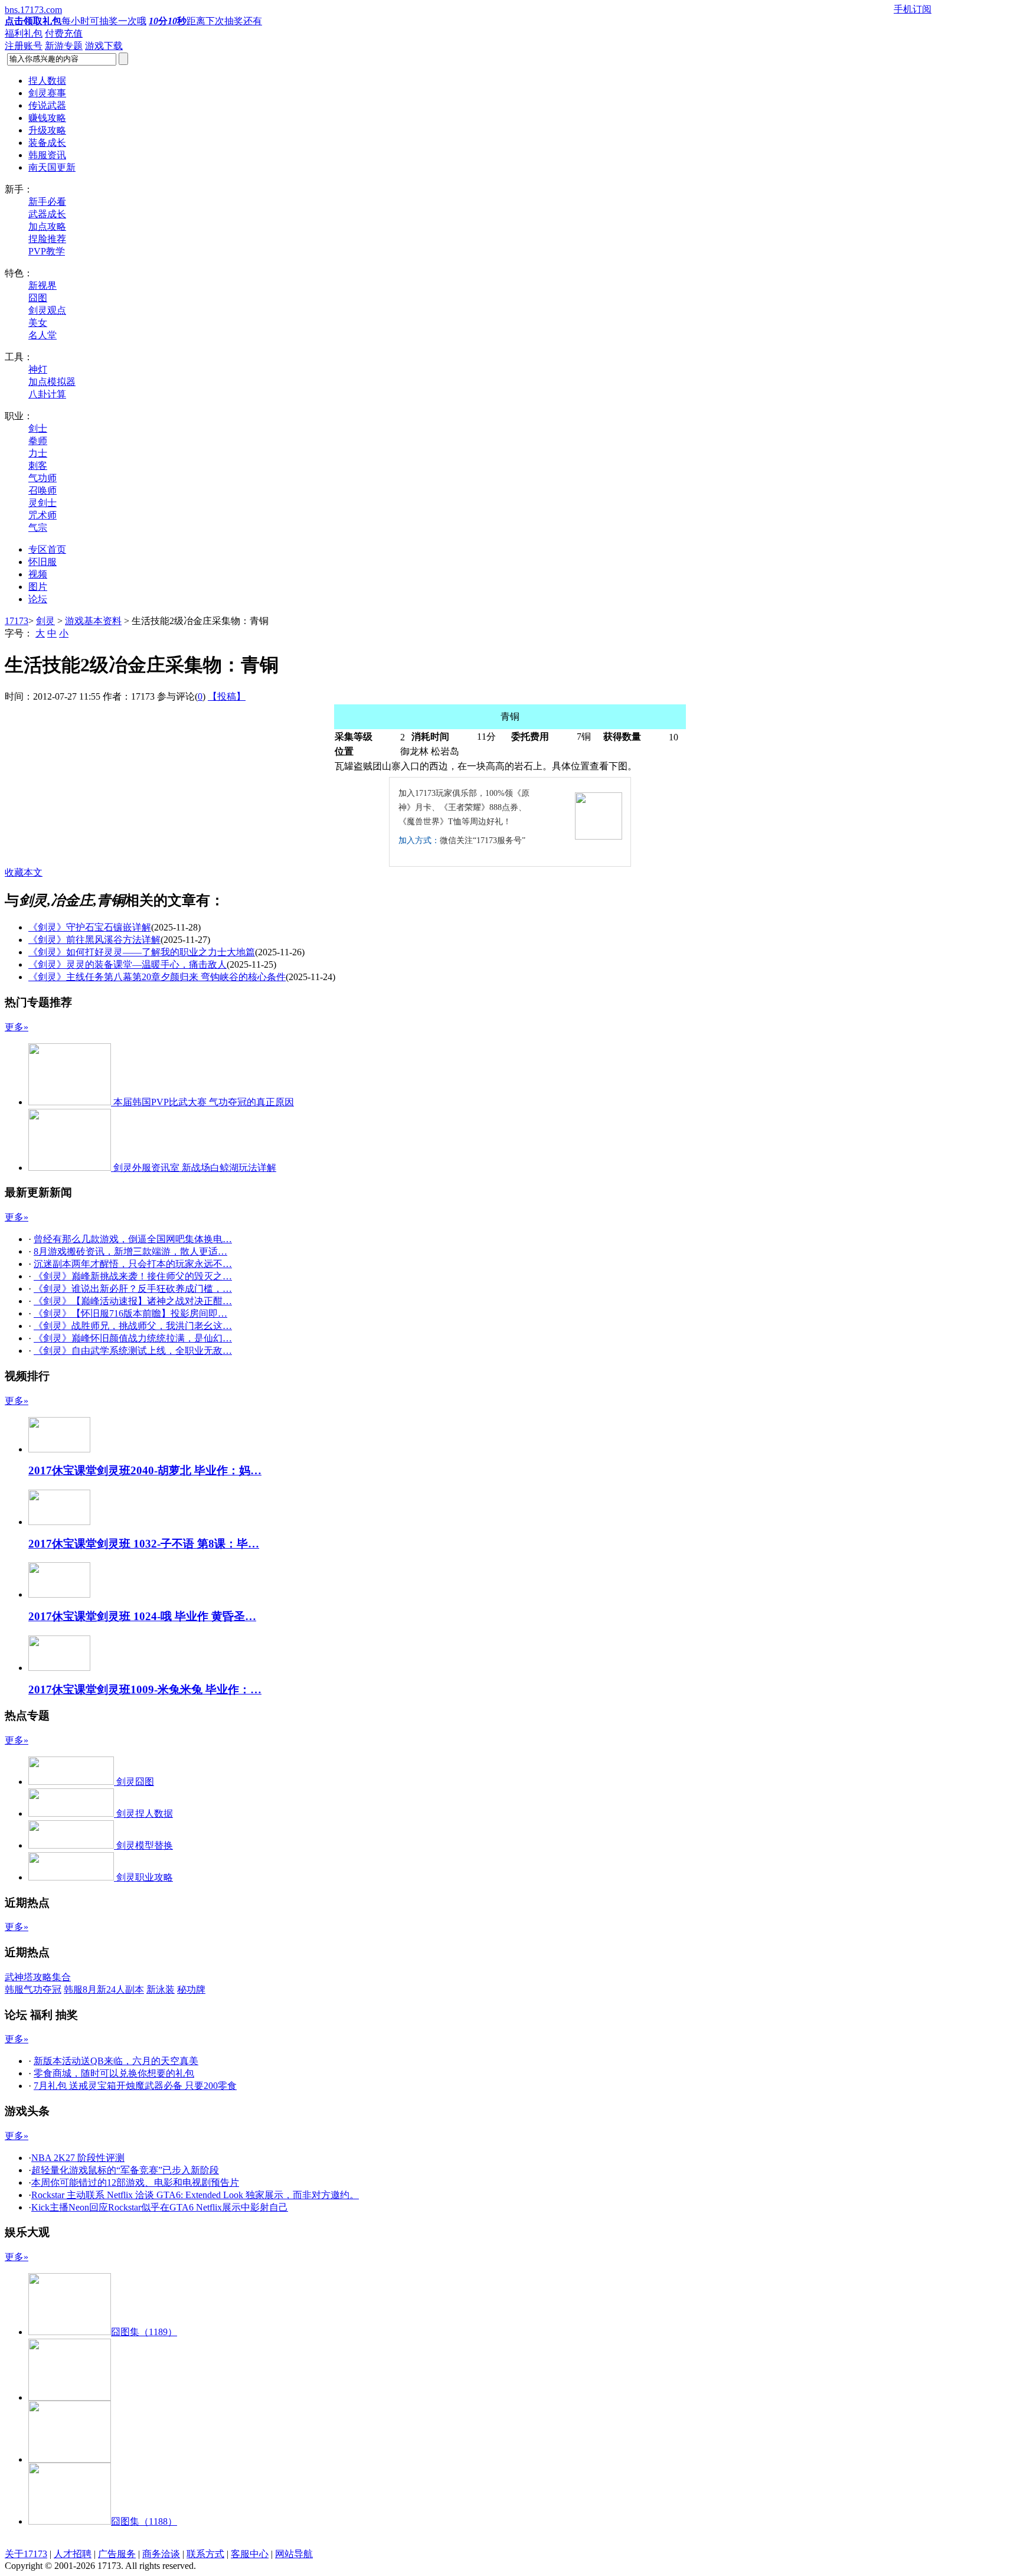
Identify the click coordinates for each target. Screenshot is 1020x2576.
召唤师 (42, 490)
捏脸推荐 (47, 239)
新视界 (42, 285)
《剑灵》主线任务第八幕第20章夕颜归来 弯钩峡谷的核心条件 (157, 977)
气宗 (38, 528)
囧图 (38, 298)
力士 (38, 453)
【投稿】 (227, 696)
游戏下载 (104, 46)
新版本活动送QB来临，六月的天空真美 (116, 2061)
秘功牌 (191, 1989)
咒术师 (42, 515)
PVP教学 (47, 251)
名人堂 (42, 335)
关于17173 (26, 2554)
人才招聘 (73, 2554)
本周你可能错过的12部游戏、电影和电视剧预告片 (135, 2182)
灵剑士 (42, 503)
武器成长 (47, 214)
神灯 (38, 369)
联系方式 (205, 2554)
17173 (17, 621)
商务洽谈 (161, 2554)
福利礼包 (24, 33)
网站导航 (294, 2554)
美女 (38, 323)
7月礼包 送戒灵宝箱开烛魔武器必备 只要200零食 (135, 2086)
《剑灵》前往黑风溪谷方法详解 (94, 940)
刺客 (38, 466)
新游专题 (64, 46)
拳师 (38, 441)
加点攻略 (47, 226)
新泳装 (161, 1989)
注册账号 (24, 46)
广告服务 (117, 2554)
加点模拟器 (52, 382)
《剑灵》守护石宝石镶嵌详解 (90, 927)
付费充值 (64, 33)
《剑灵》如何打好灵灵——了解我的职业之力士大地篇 (142, 952)
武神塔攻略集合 (38, 1977)
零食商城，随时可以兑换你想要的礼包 (114, 2073)
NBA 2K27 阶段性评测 (78, 2158)
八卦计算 (47, 394)
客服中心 (250, 2554)
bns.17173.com (33, 10)
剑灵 (45, 621)
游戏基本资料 (93, 621)
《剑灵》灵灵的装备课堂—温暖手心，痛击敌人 (127, 964)
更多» (17, 1027)
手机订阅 (913, 9)
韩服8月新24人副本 (104, 1989)
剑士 (38, 428)
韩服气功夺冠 (33, 1989)
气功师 (42, 478)
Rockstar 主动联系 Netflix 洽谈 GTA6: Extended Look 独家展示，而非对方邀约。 (195, 2195)
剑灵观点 (47, 310)
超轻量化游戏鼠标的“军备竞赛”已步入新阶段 (125, 2170)
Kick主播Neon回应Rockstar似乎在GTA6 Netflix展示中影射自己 (160, 2207)
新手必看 (47, 202)
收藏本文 (24, 872)
